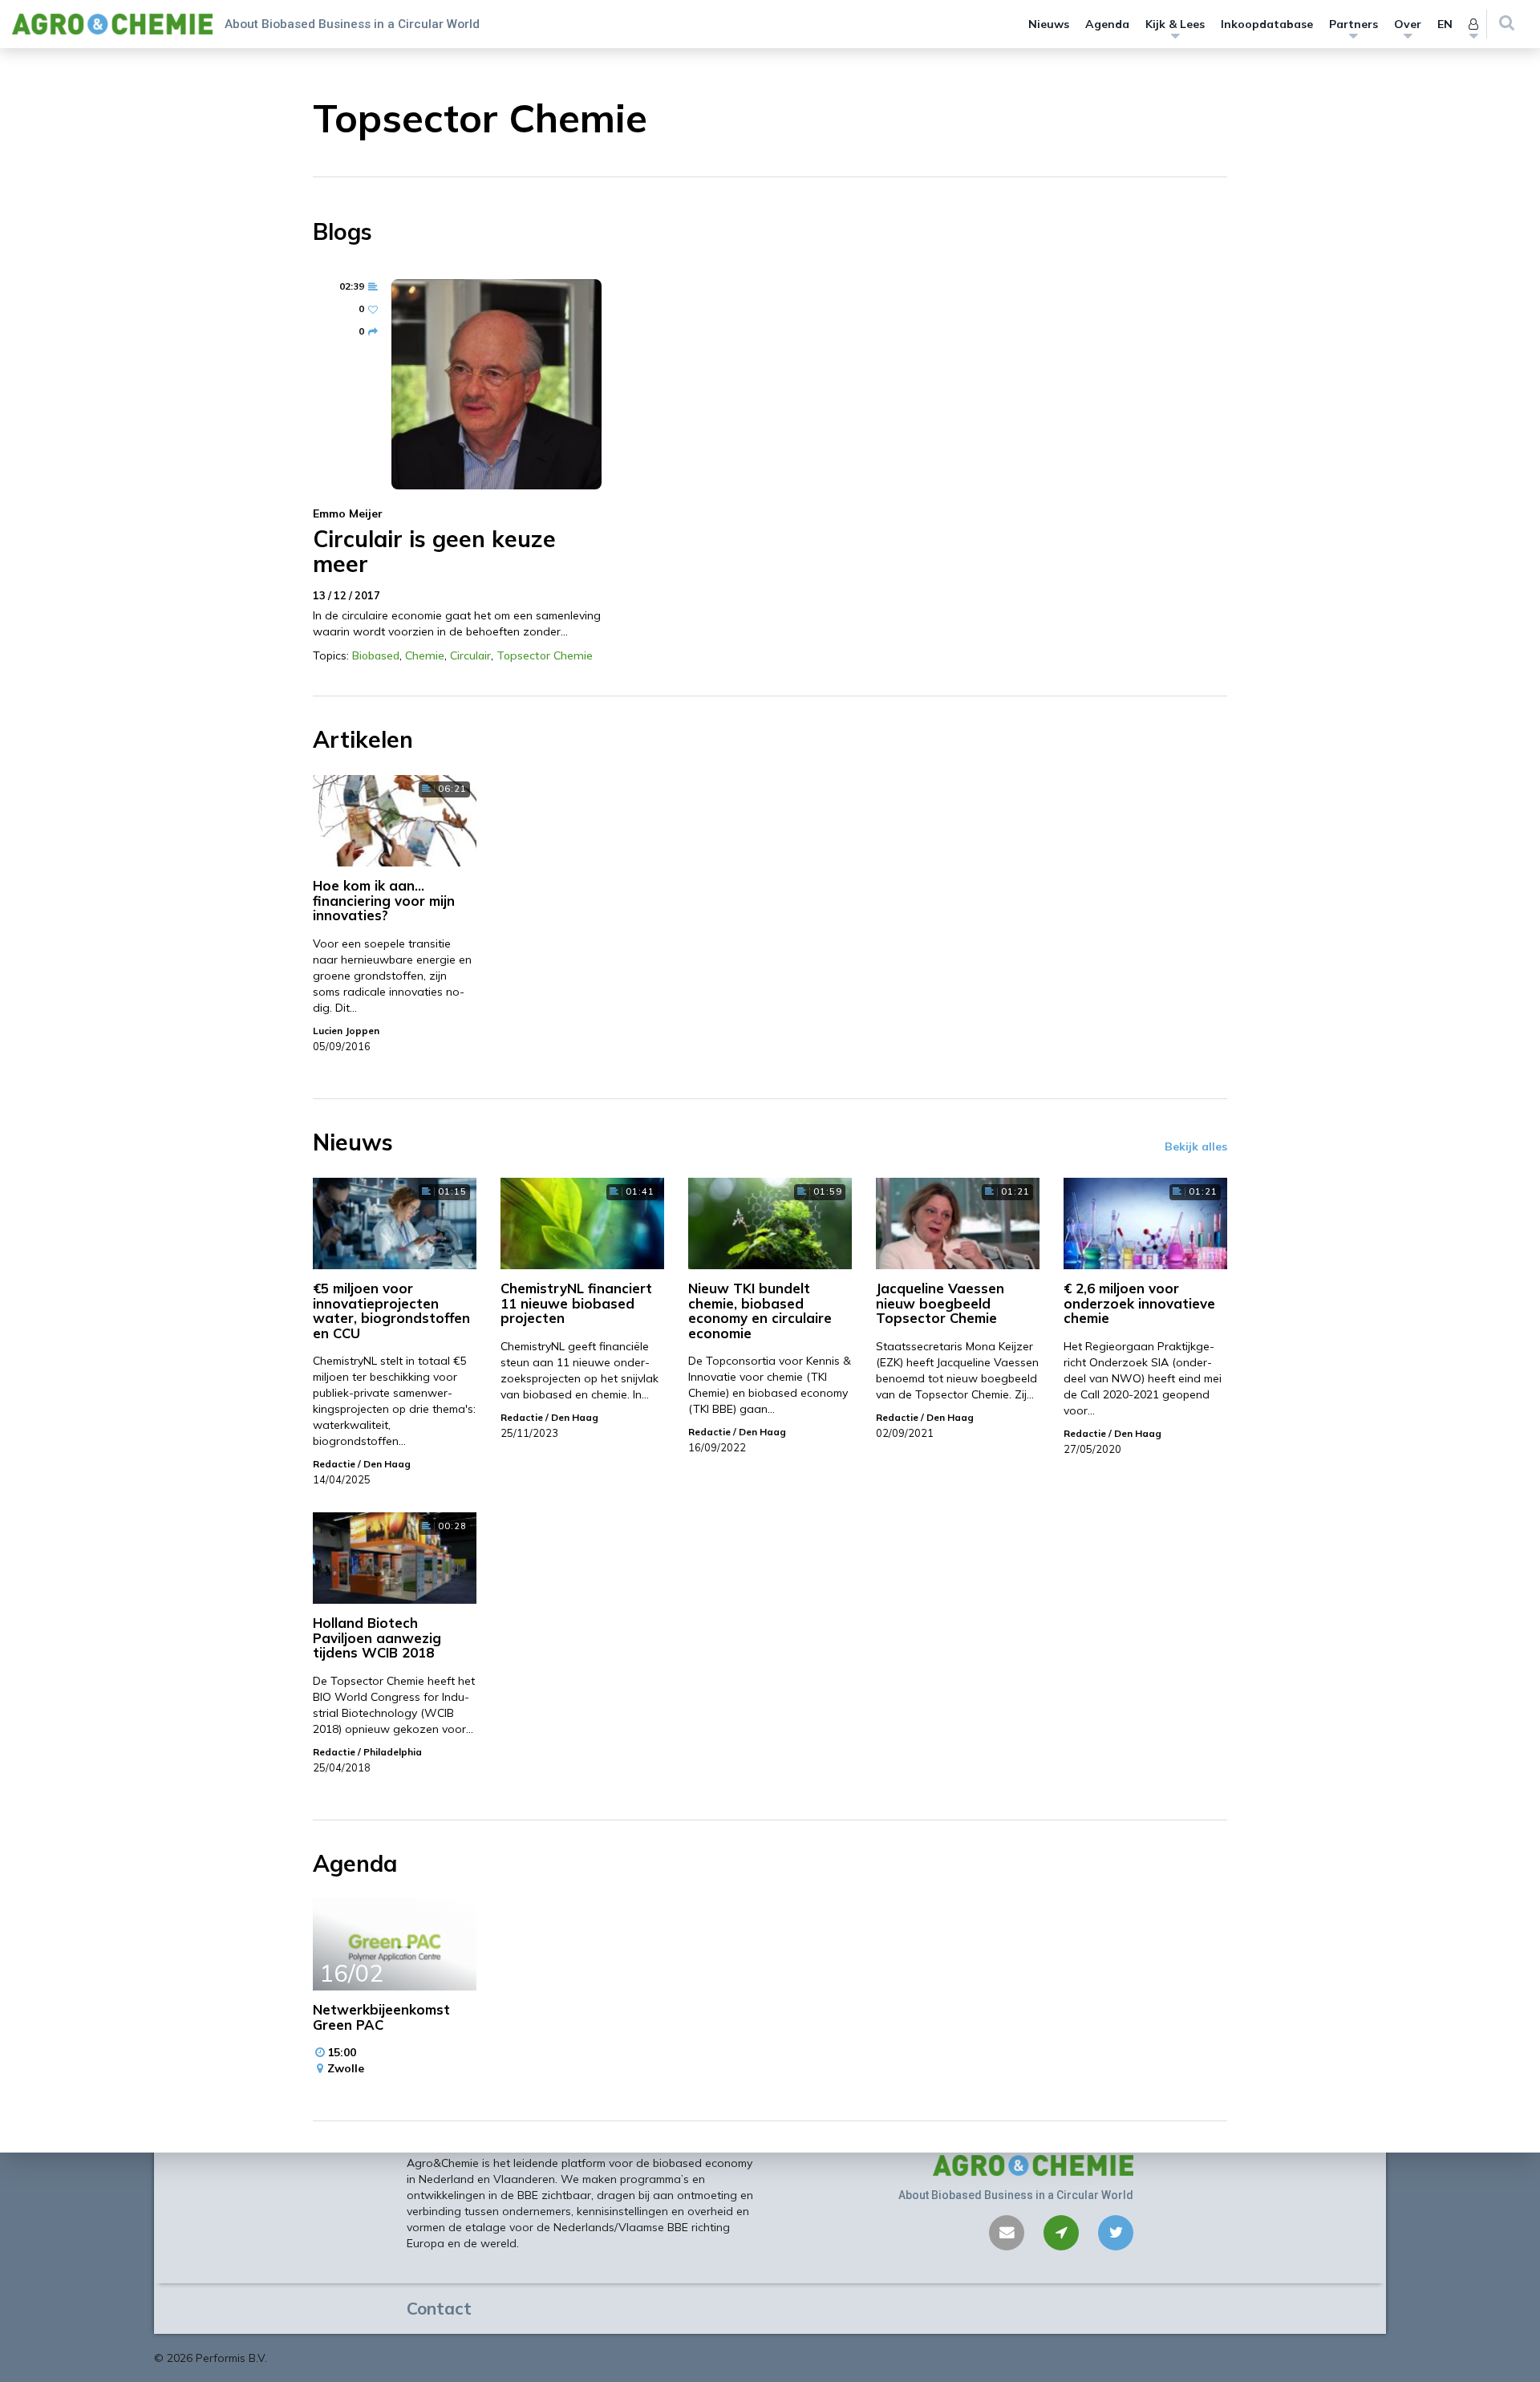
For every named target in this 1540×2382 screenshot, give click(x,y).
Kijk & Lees (1175, 24)
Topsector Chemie (545, 655)
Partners (1354, 24)
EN (1445, 24)
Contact (439, 2308)
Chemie (425, 655)
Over (1408, 24)
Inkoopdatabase (1267, 24)
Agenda (1107, 24)
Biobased (376, 655)
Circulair (470, 655)
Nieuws (1049, 24)
